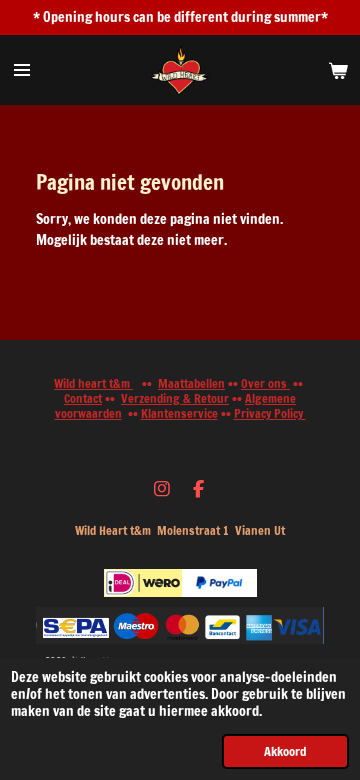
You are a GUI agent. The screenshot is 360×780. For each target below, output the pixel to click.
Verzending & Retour (175, 398)
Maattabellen (191, 383)
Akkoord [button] (285, 751)
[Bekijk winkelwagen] (338, 70)
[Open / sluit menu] (22, 70)
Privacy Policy (270, 413)
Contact (83, 398)
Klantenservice (179, 413)
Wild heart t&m (93, 383)
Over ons (265, 383)
